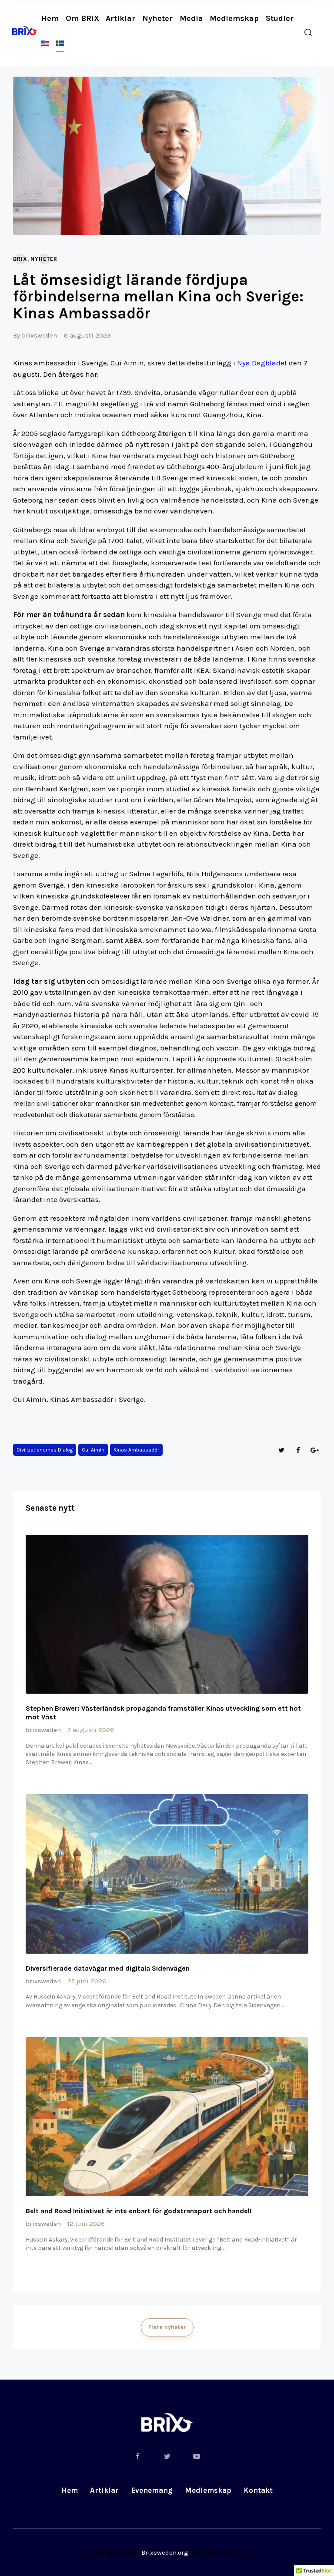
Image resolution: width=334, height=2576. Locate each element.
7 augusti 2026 (91, 1730)
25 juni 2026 (87, 1981)
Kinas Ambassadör (136, 1450)
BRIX (20, 259)
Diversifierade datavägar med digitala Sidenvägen (108, 1968)
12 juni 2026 (86, 2224)
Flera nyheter (167, 2327)
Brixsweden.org (165, 2552)
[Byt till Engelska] (45, 43)
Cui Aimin (93, 1450)
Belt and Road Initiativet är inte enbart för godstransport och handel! (139, 2211)
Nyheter (44, 259)
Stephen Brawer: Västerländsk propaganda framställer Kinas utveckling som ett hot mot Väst (163, 1713)
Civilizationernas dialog (45, 1450)
